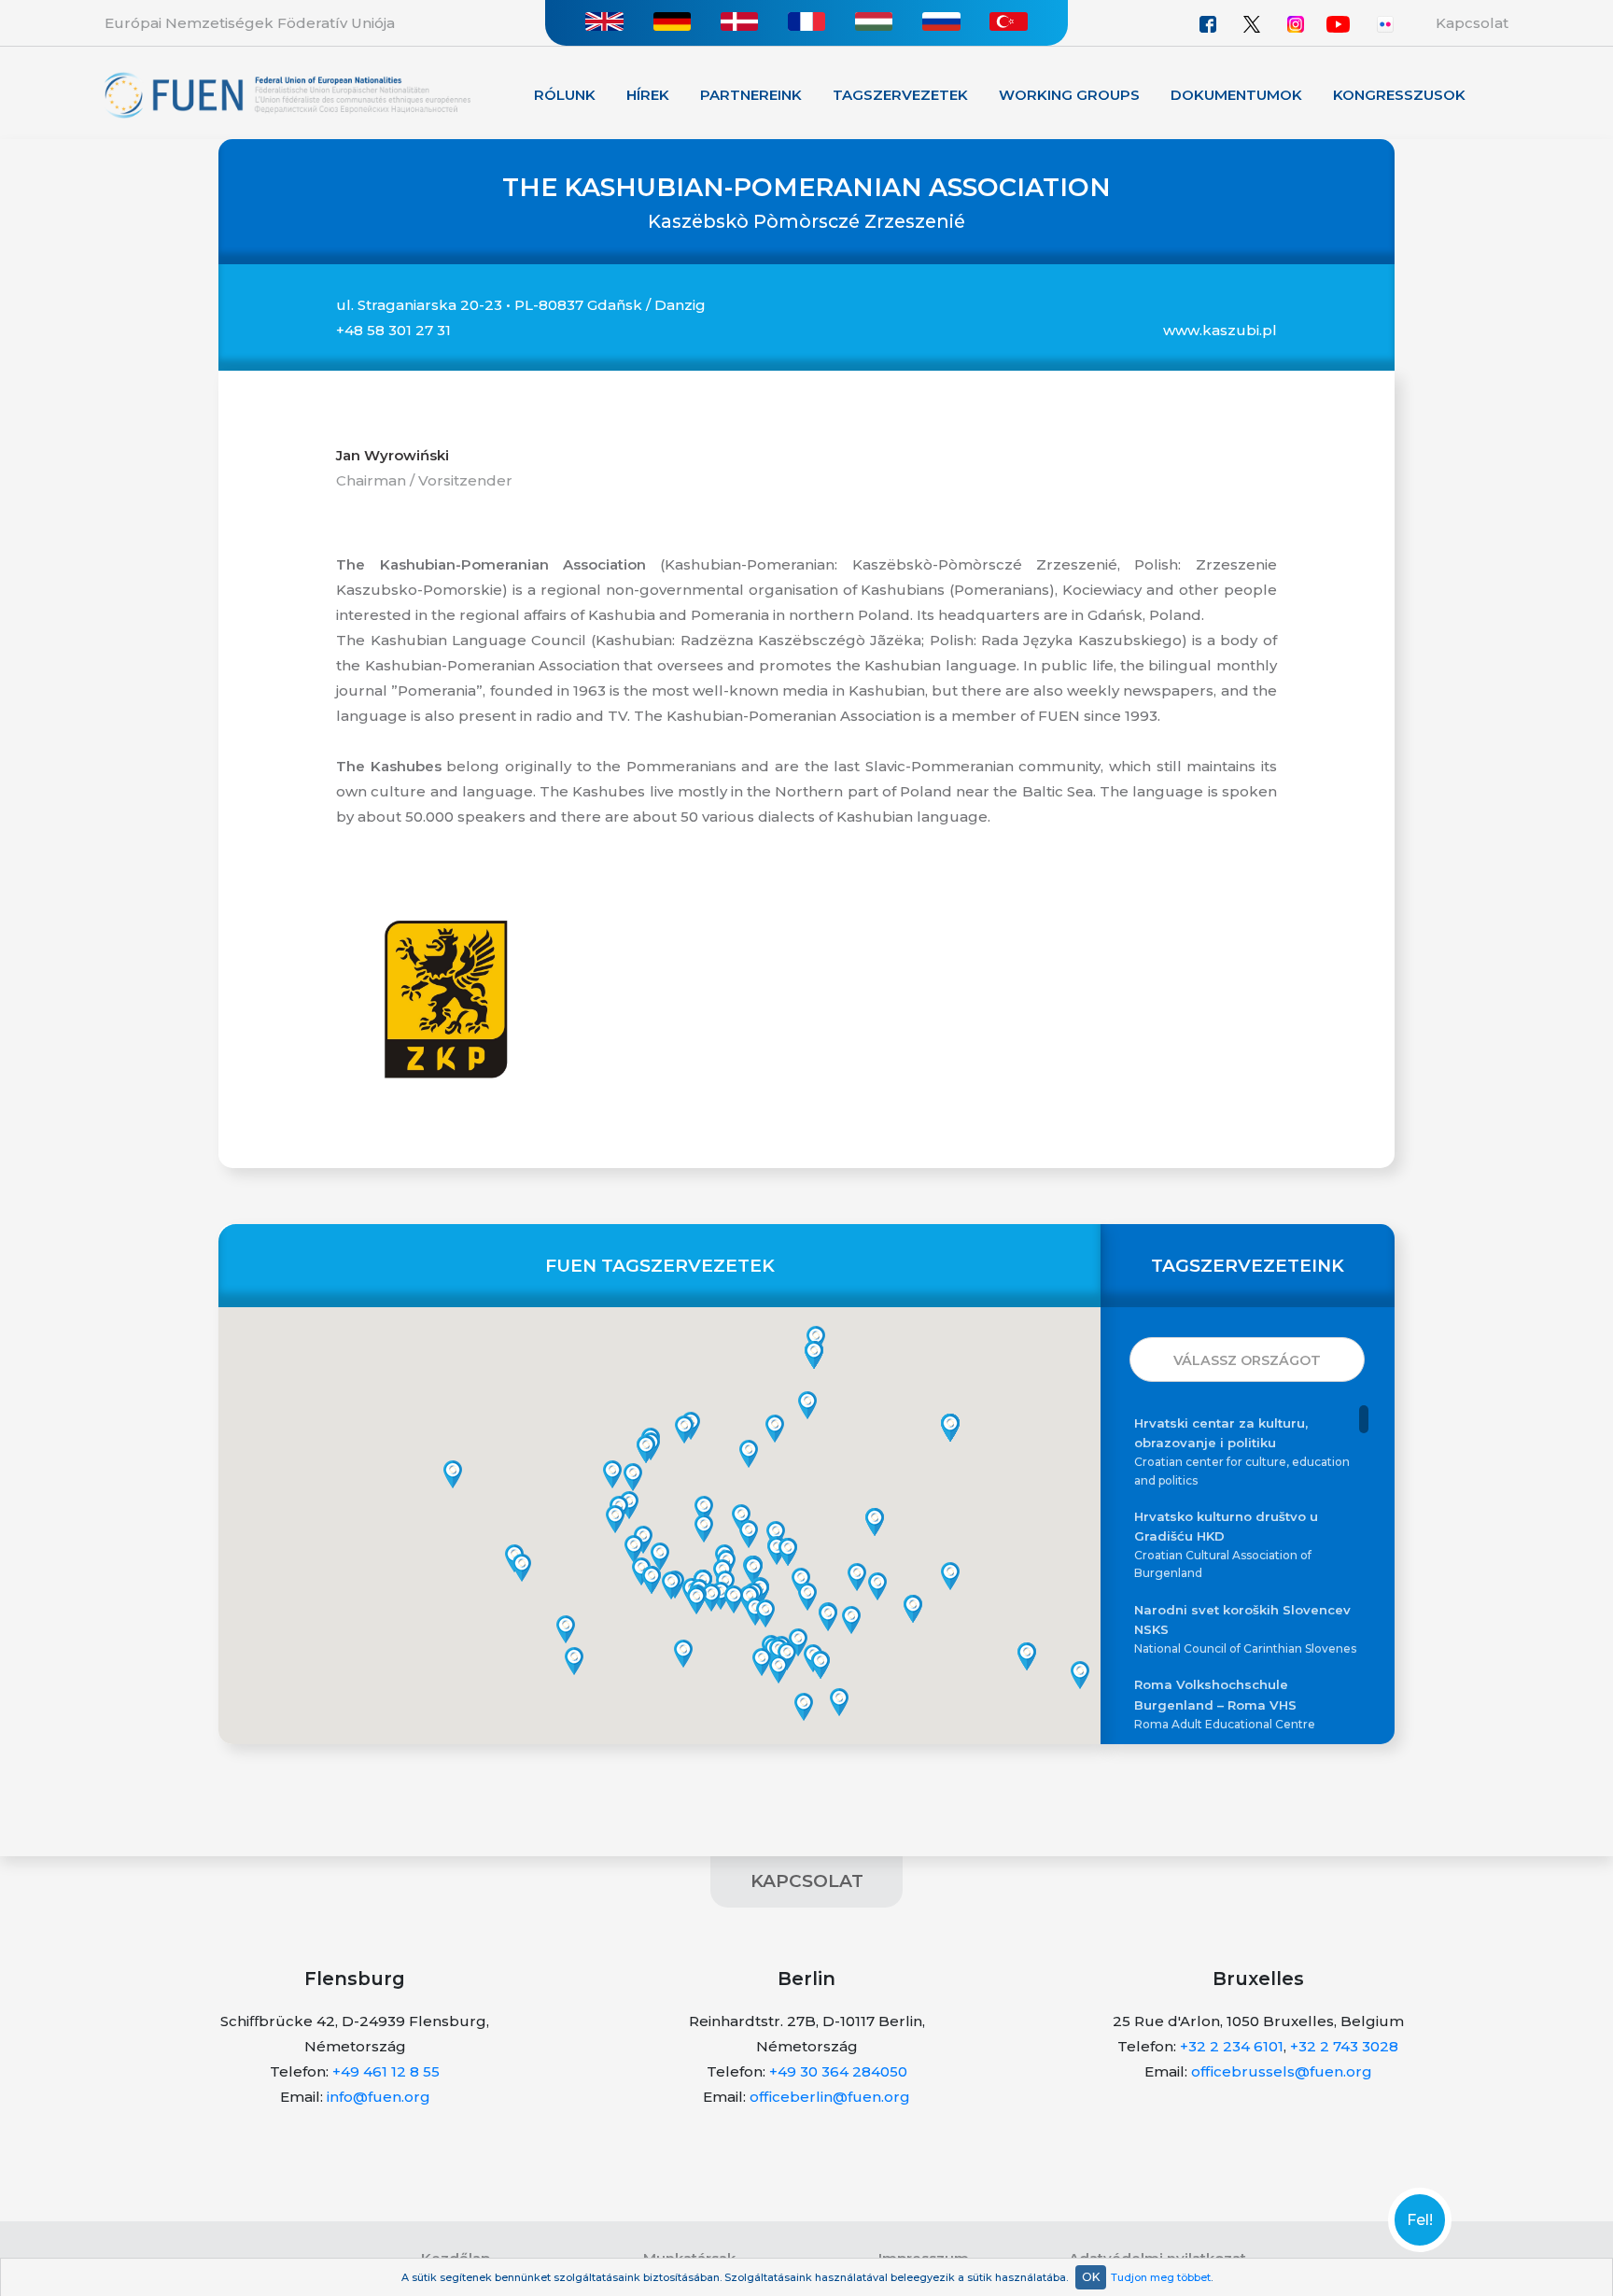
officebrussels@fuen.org (1282, 2071)
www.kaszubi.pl (1220, 330)
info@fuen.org (379, 2097)
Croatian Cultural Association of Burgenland (1226, 1544)
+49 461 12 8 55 (386, 2071)
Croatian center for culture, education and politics (1242, 1451)
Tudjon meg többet (1161, 2277)
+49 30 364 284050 (838, 2071)
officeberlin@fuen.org (830, 2097)
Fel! (1420, 2220)
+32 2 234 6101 (1232, 2046)
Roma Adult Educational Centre (1225, 1704)
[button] (762, 1662)
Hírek (648, 95)
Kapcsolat (1472, 23)
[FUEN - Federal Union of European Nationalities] (288, 94)
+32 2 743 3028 (1344, 2046)
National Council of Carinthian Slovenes (1245, 1629)
